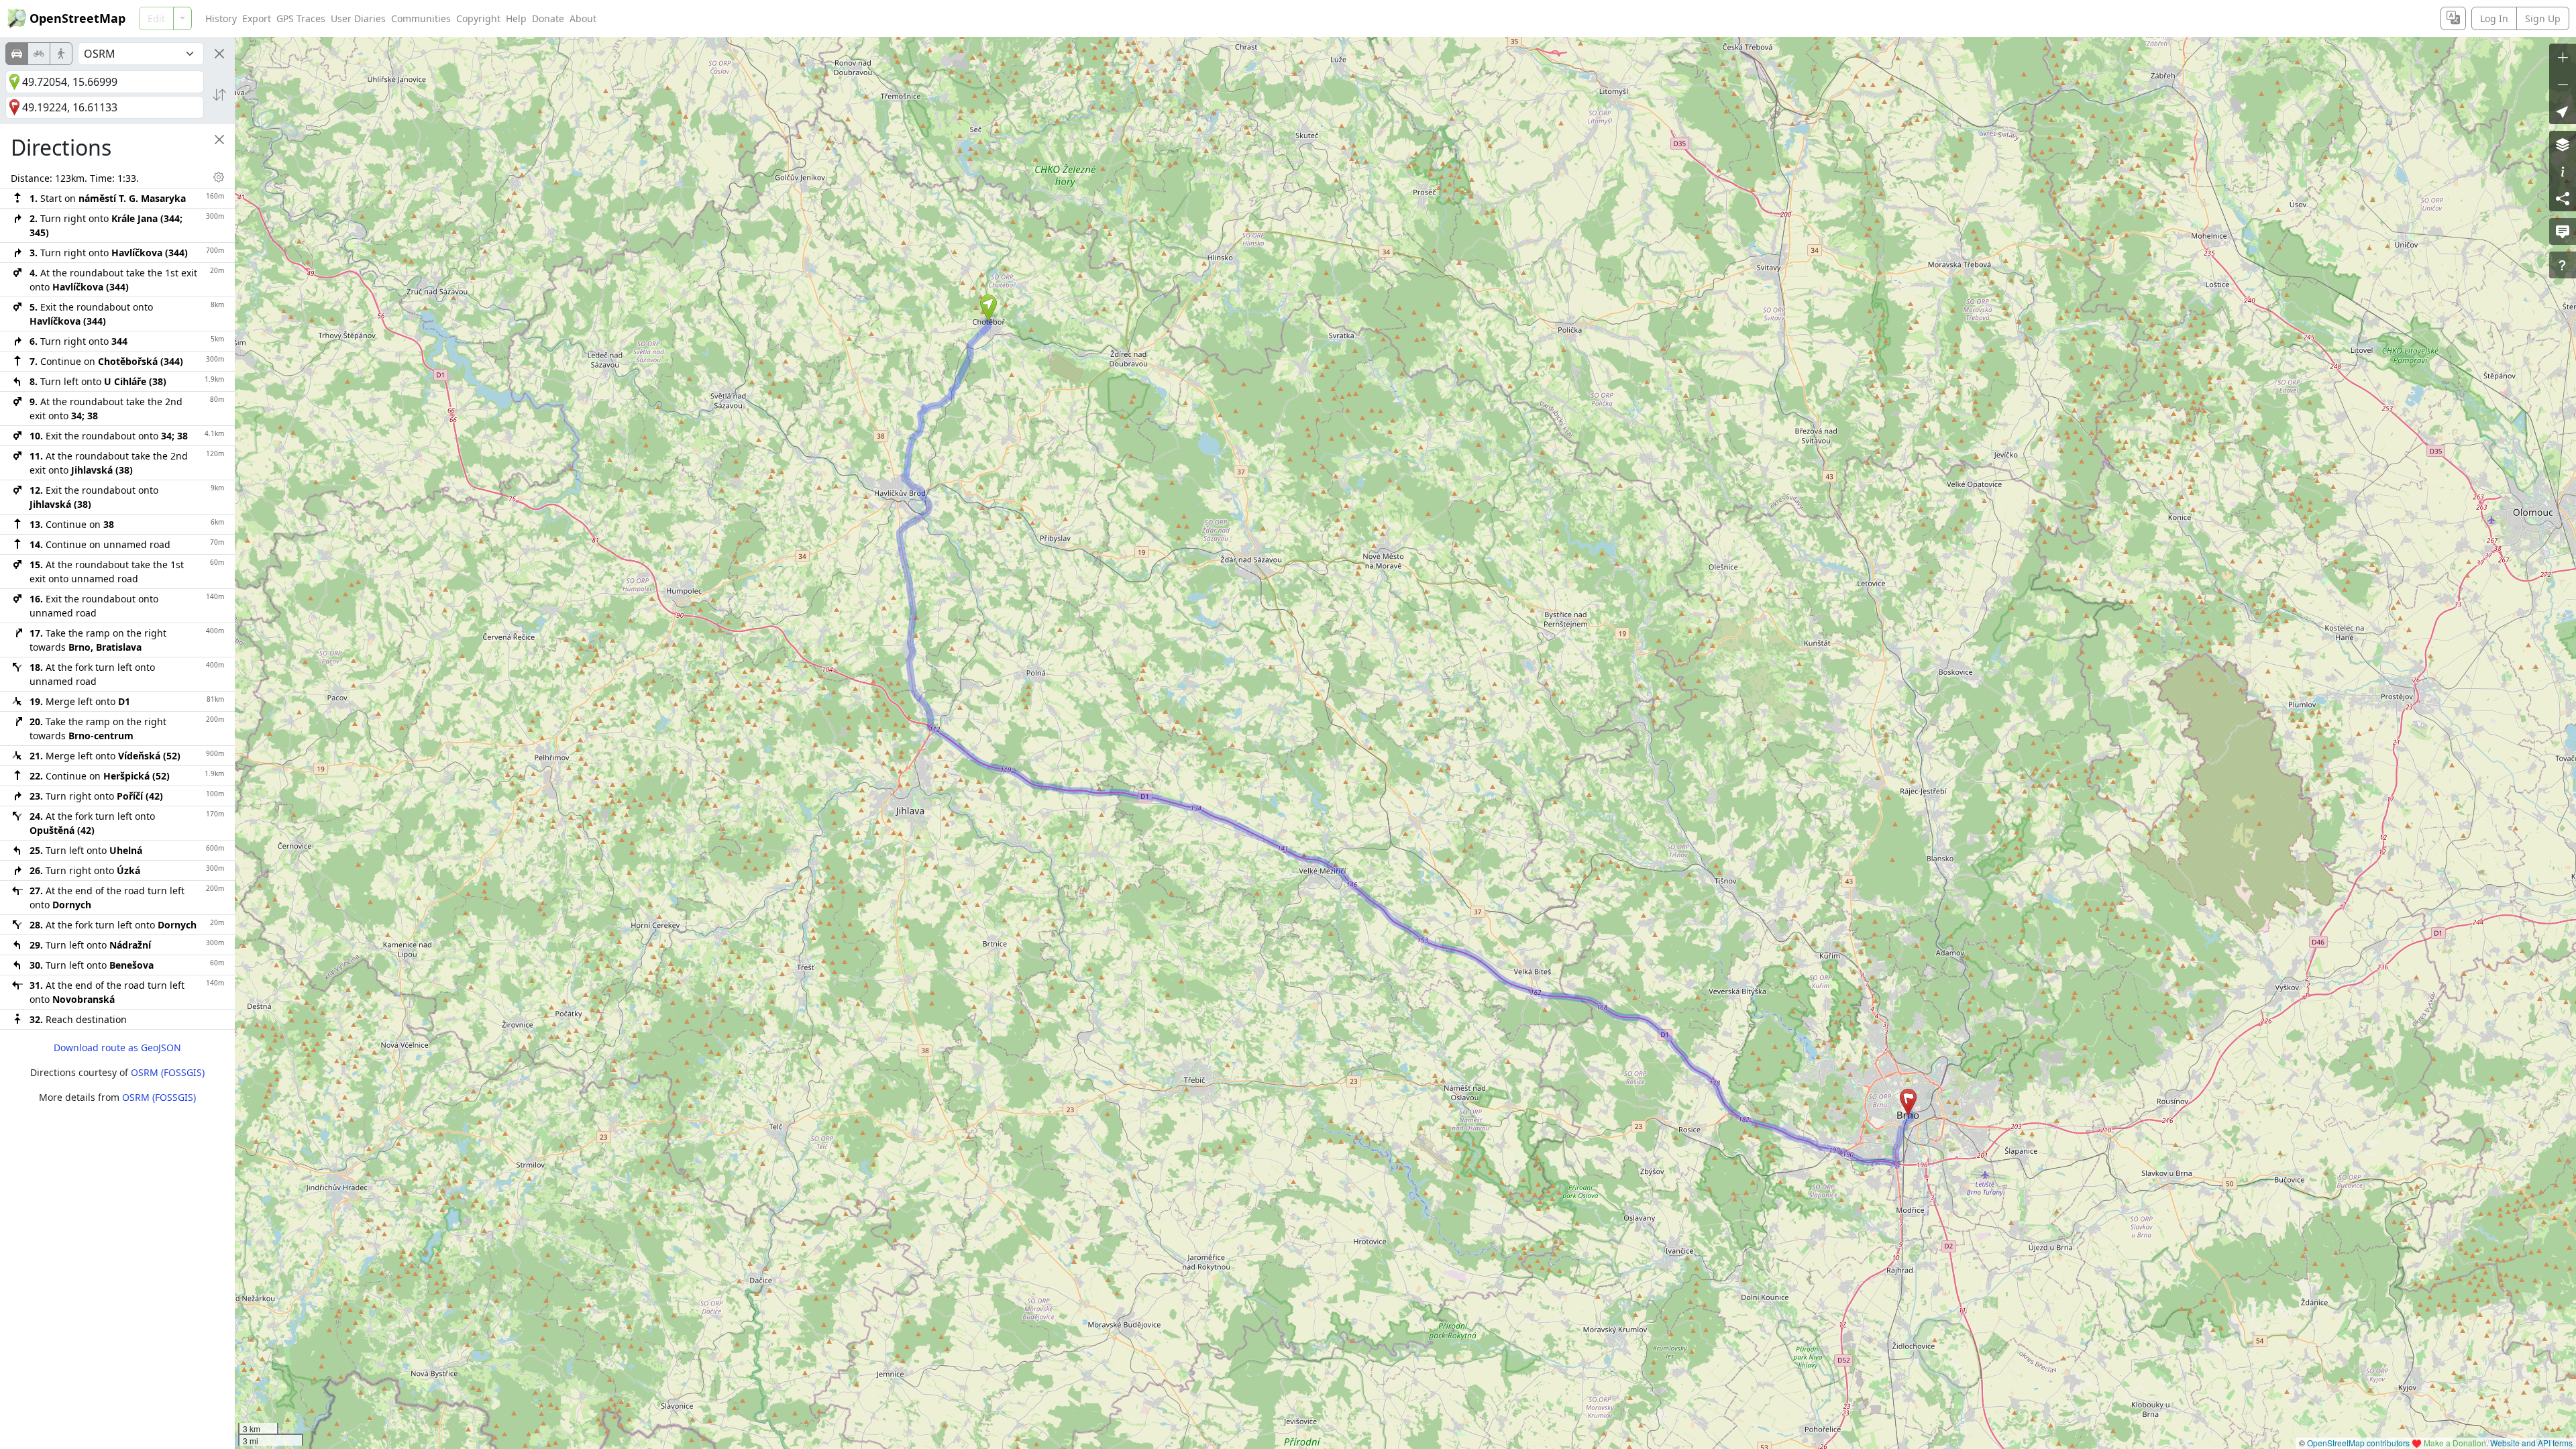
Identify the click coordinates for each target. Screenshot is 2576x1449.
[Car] (17, 54)
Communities (421, 18)
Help (516, 18)
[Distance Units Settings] (219, 177)
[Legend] (2563, 171)
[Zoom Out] (2563, 84)
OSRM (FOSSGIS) (168, 1072)
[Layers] (2563, 144)
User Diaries (358, 18)
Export (257, 18)
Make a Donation (2455, 1443)
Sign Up (2543, 18)
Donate (548, 18)
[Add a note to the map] (2563, 231)
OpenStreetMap (77, 18)
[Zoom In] (2563, 57)
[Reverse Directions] (219, 95)
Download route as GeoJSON (117, 1048)
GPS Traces (301, 18)
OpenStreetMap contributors (2358, 1443)
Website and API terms (2531, 1443)
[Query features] (2563, 265)
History (221, 18)
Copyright (478, 18)
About (583, 18)
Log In (2494, 18)
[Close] (219, 54)
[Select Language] (2453, 18)
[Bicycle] (39, 54)
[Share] (2563, 198)
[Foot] (61, 54)
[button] (988, 308)
